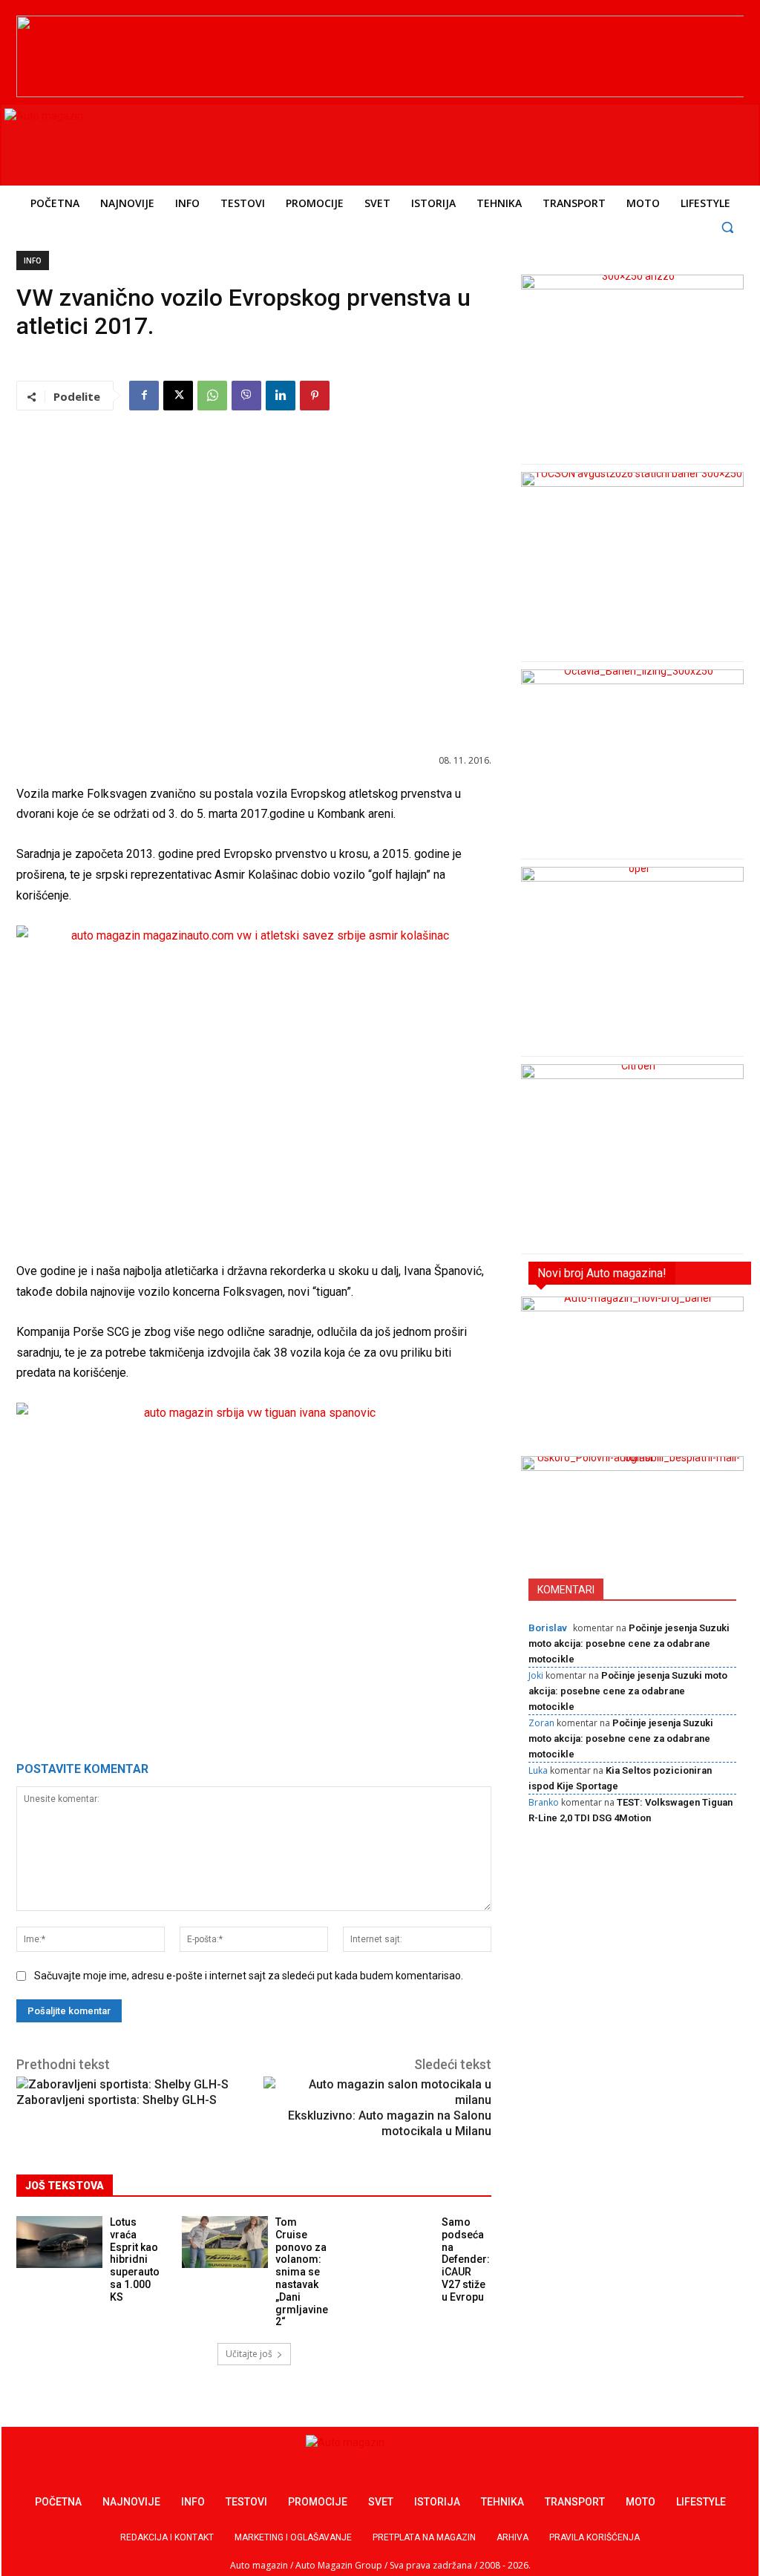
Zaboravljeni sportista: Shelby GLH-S (117, 2100)
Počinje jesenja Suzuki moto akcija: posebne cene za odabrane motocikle (629, 1643)
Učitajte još (249, 2354)
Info (33, 260)
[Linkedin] (281, 396)
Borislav (548, 1628)
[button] (728, 227)
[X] (178, 396)
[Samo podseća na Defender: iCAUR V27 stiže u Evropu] (391, 2242)
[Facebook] (144, 396)
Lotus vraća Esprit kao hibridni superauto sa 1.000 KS (135, 2259)
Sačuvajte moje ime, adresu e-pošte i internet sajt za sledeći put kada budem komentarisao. (249, 1976)
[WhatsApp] (212, 396)
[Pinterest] (315, 396)
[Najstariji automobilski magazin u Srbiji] (106, 142)
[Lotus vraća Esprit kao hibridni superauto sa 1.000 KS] (59, 2242)
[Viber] (246, 396)
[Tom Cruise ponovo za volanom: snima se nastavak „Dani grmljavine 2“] (225, 2242)
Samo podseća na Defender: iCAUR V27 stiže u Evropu (466, 2259)
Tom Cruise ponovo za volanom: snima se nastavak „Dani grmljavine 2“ (302, 2272)
